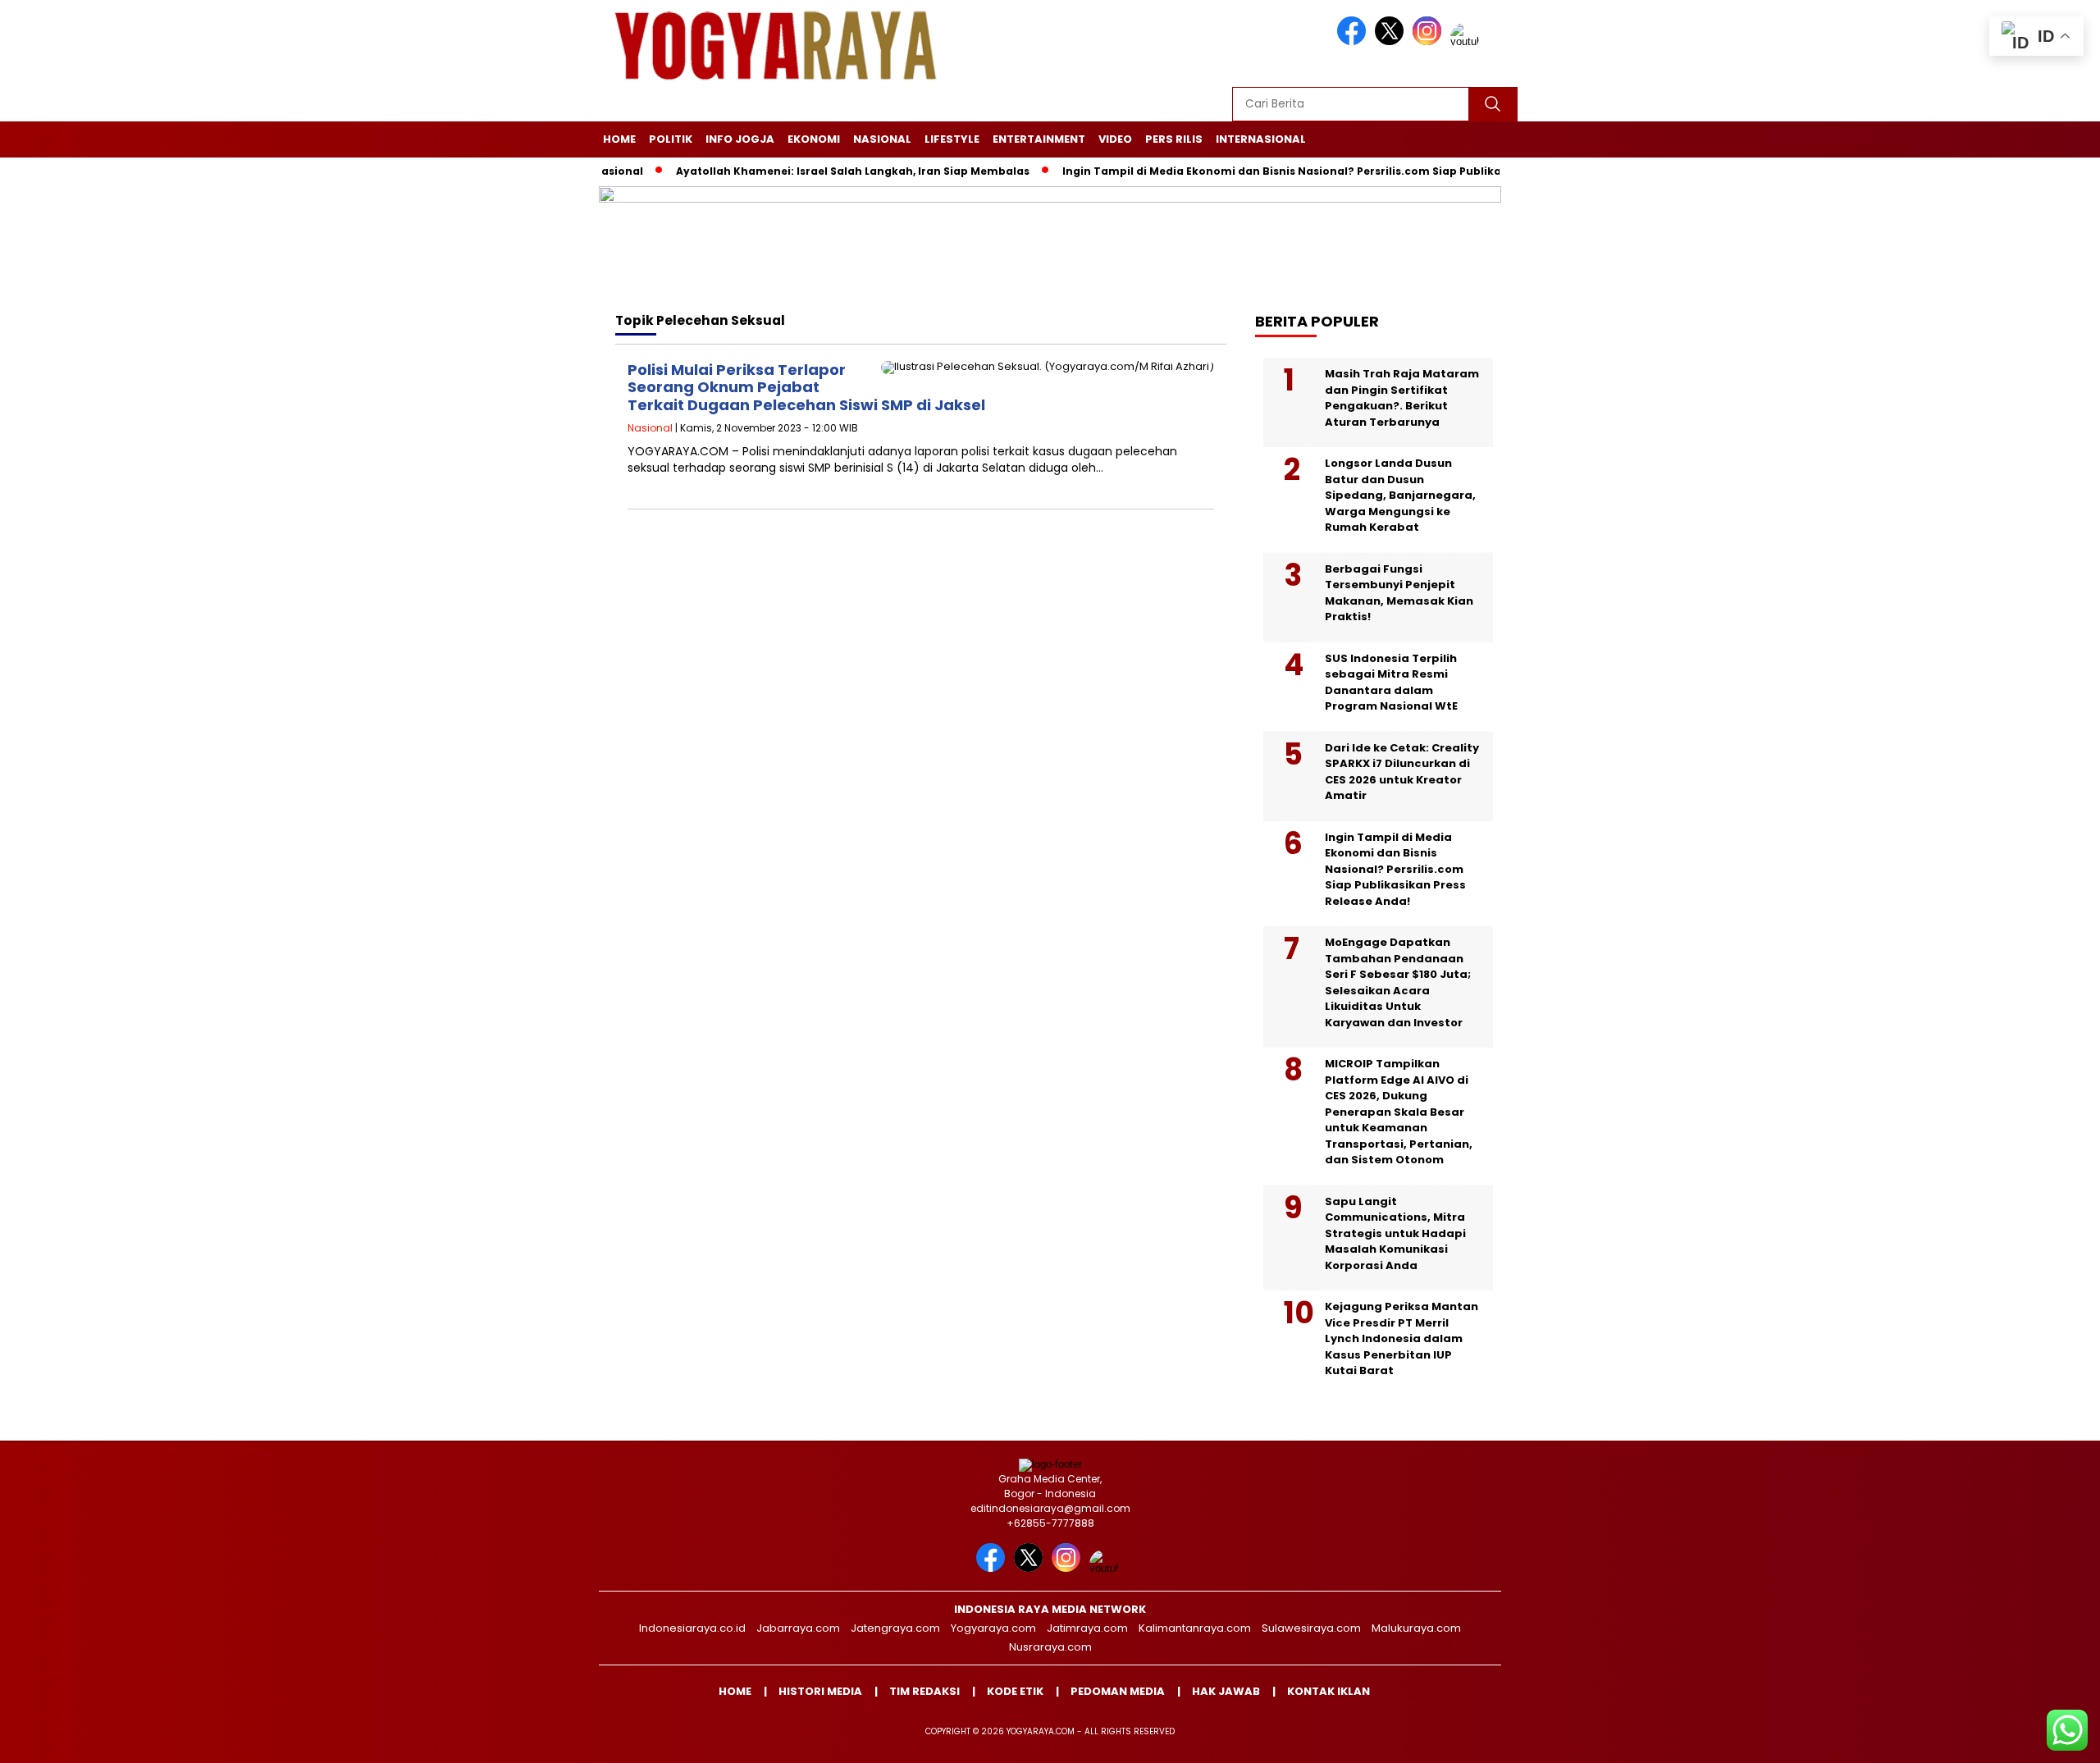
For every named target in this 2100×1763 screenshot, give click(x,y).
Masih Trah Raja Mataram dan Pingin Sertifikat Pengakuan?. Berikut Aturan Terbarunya (1402, 398)
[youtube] (1468, 41)
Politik (671, 139)
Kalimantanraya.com (1195, 1628)
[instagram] (1430, 41)
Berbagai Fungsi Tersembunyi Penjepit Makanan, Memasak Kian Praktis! (1399, 593)
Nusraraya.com (1050, 1647)
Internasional (1261, 139)
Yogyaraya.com (993, 1628)
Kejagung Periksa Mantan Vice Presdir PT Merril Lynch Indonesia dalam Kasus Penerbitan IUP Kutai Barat (1402, 1338)
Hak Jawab (1226, 1691)
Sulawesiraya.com (1311, 1628)
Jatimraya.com (1087, 1628)
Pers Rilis (1174, 139)
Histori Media (820, 1691)
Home (619, 139)
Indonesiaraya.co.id (692, 1628)
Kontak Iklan (1328, 1691)
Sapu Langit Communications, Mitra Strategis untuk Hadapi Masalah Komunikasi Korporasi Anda (1395, 1233)
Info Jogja (740, 139)
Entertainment (1039, 139)
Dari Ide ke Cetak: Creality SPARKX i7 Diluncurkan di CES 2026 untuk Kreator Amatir (1402, 772)
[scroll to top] (2023, 1738)
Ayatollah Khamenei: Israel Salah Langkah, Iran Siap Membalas (807, 171)
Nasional (882, 139)
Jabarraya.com (798, 1628)
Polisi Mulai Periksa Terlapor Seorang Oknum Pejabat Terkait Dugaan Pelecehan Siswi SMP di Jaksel (806, 387)
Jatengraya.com (895, 1628)
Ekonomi (814, 139)
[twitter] (1392, 41)
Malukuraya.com (1416, 1628)
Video (1115, 139)
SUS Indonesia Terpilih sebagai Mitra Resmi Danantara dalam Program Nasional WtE (1391, 683)
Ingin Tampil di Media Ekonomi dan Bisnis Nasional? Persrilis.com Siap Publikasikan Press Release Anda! (1307, 171)
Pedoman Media (1118, 1691)
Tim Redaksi (924, 1691)
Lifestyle (952, 139)
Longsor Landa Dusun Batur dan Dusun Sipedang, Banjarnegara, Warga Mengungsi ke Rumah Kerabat (1400, 495)
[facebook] (1354, 41)
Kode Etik (1015, 1691)
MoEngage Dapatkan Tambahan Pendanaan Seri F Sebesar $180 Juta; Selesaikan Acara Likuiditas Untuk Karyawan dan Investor (1398, 982)
